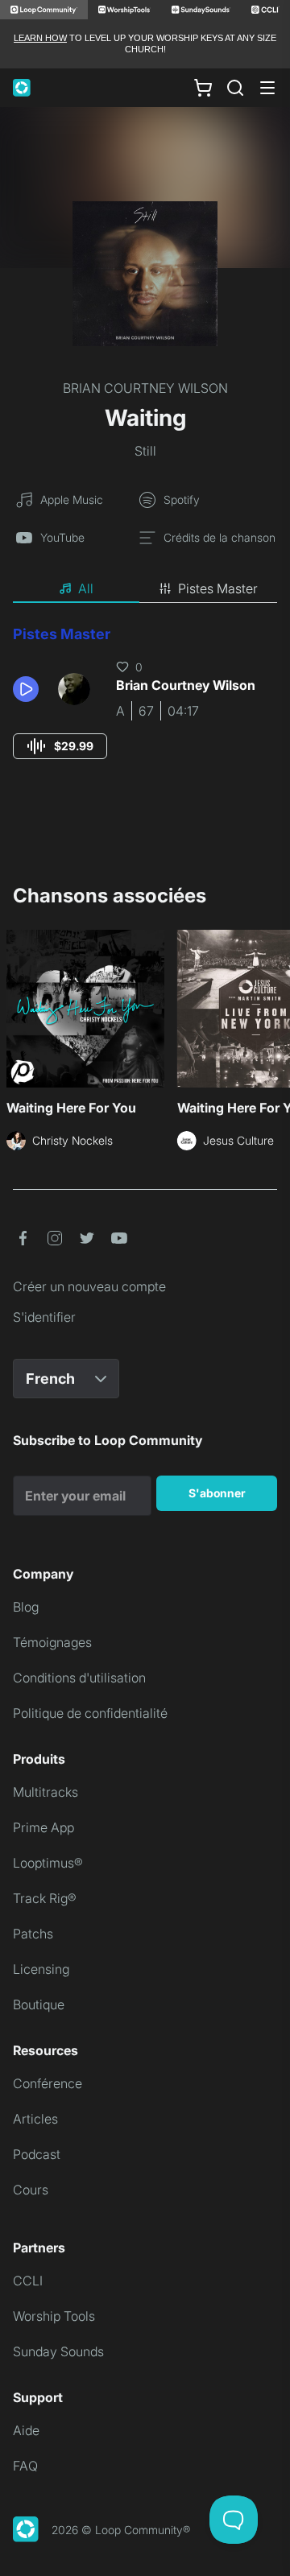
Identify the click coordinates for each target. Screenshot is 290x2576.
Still (145, 451)
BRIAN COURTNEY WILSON (145, 388)
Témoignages (52, 1642)
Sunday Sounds (58, 2351)
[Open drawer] (267, 88)
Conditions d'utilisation (79, 1678)
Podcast (37, 2154)
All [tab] (86, 588)
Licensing (41, 1969)
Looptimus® (48, 1863)
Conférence (48, 2083)
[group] (60, 746)
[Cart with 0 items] (203, 87)
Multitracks (46, 1792)
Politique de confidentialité (90, 1713)
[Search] (235, 88)
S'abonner (217, 1493)
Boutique (39, 2004)
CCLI (28, 2281)
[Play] (26, 689)
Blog (26, 1607)
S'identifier (44, 1317)
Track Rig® (45, 1898)
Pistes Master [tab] (218, 588)
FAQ (25, 2466)
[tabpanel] (145, 707)
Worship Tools (54, 2316)
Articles (35, 2119)
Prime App (43, 1827)
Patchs (33, 1934)
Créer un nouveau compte (89, 1286)
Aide (26, 2430)
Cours (31, 2190)
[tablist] (145, 589)
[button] (29, 689)
